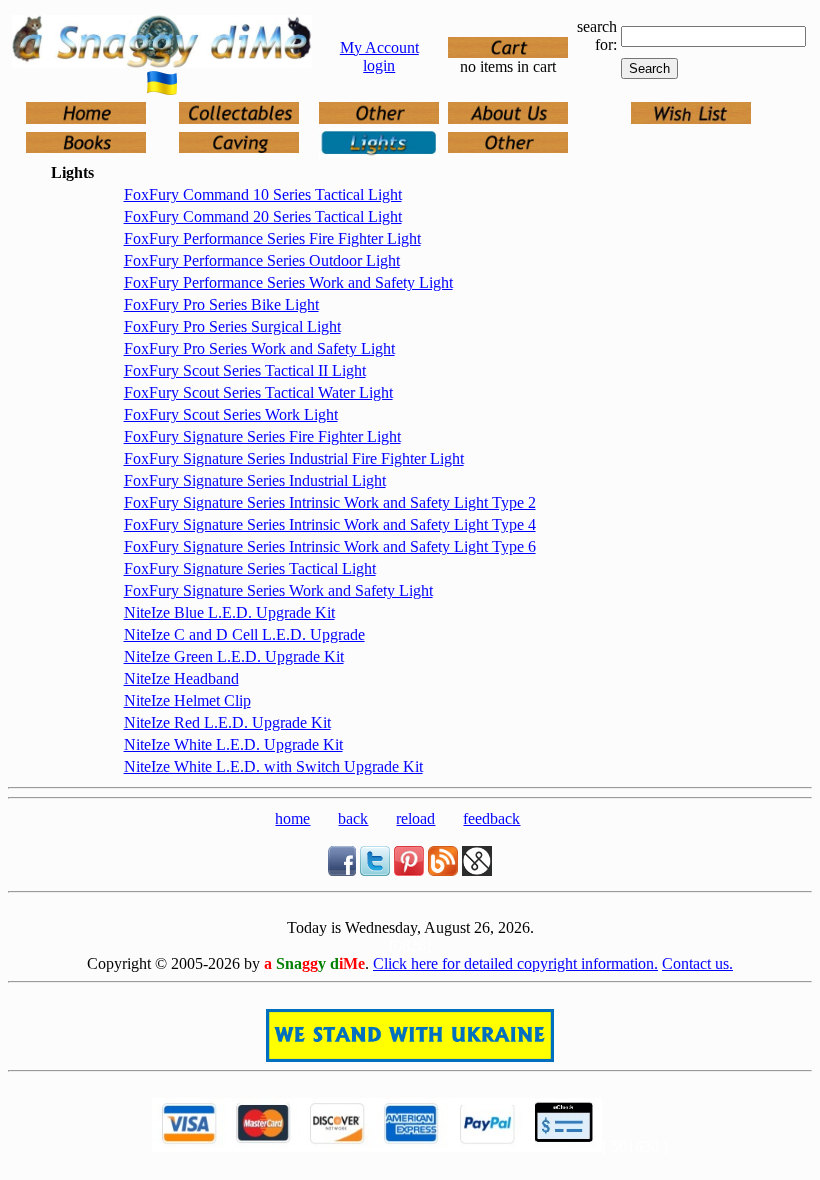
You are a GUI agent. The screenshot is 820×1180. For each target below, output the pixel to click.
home (292, 818)
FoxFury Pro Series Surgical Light (232, 326)
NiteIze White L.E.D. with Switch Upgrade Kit (273, 766)
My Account (379, 47)
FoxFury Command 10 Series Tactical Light (263, 194)
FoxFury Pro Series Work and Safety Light (259, 348)
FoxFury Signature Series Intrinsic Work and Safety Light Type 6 (330, 546)
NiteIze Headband (181, 678)
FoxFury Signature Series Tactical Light (250, 568)
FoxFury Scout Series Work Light (231, 414)
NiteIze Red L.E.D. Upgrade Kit (227, 722)
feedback (491, 818)
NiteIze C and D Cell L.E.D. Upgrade (244, 634)
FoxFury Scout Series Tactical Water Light (258, 392)
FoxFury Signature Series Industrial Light (255, 480)
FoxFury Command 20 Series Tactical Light (263, 216)
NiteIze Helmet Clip (187, 700)
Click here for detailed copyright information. (515, 963)
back (353, 818)
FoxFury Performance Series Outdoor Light (262, 260)
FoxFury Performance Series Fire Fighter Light (272, 238)
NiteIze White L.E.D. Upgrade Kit (233, 744)
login (379, 65)
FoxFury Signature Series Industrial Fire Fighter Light (294, 458)
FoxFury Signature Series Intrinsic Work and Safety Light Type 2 (330, 502)
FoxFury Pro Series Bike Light (221, 304)
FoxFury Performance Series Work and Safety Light (288, 282)
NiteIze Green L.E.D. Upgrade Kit (234, 656)
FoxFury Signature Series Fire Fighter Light (262, 436)
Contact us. (697, 963)
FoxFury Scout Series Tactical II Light (245, 370)
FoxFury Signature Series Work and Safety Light (278, 590)
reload (415, 818)
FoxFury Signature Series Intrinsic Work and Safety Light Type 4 (330, 524)
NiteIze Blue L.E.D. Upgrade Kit (229, 612)
